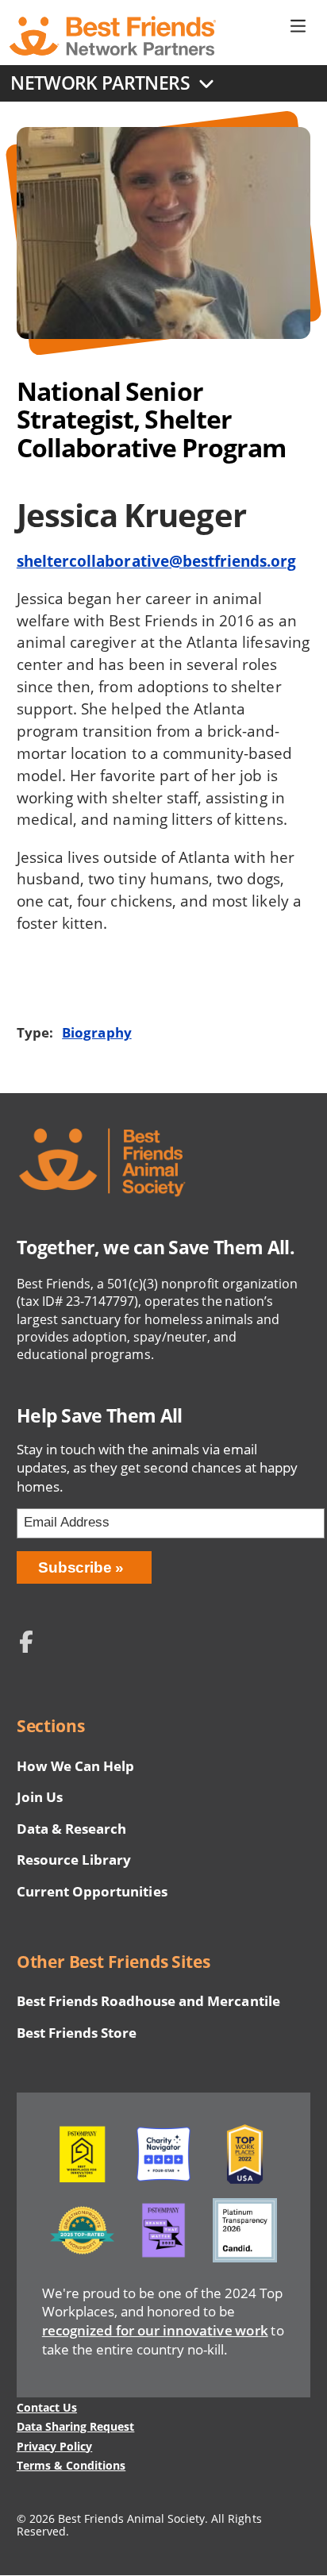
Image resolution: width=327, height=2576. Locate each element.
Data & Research (71, 1829)
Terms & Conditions (71, 2465)
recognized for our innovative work (155, 2330)
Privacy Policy (54, 2446)
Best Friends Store (77, 2033)
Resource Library (74, 1860)
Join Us (40, 1797)
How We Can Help (75, 1766)
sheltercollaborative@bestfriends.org (157, 561)
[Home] (113, 36)
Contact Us (47, 2407)
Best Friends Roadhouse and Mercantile (148, 2001)
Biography (96, 1032)
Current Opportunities (92, 1891)
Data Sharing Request (76, 2426)
